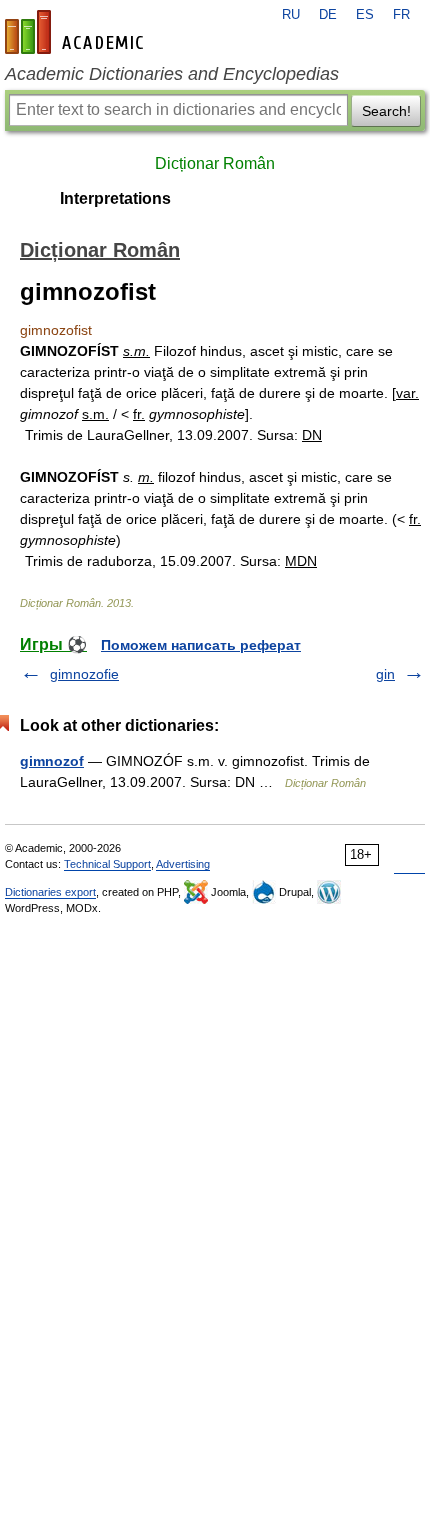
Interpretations (115, 198)
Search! (386, 111)
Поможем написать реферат (201, 645)
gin (385, 674)
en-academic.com (77, 32)
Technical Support (107, 864)
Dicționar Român (215, 163)
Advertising (183, 864)
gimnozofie (84, 674)
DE (328, 15)
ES (365, 15)
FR (401, 15)
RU (291, 15)
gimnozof (52, 761)
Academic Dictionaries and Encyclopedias (172, 74)
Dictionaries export (50, 892)
